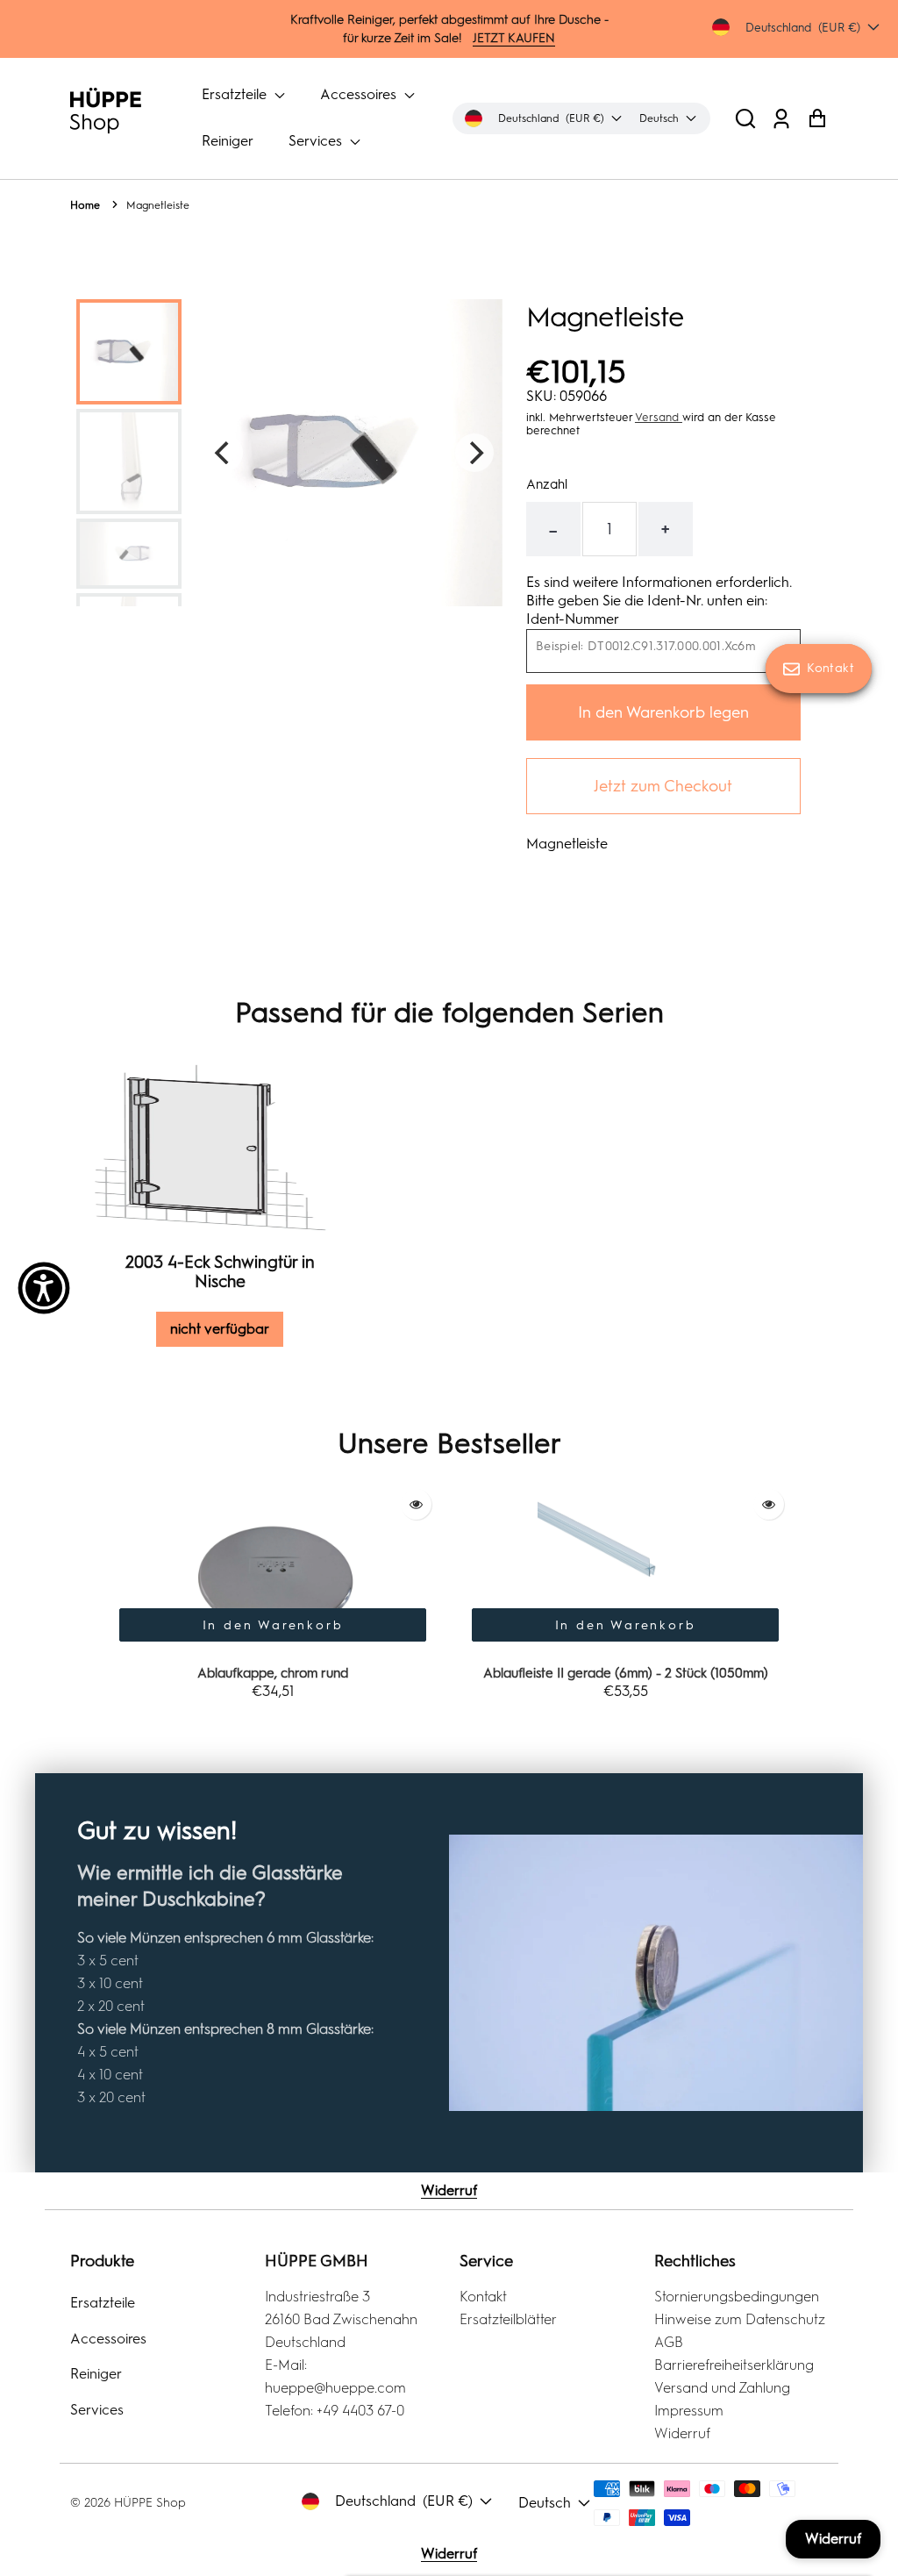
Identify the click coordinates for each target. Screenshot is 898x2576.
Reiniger (228, 141)
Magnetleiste (158, 205)
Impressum (689, 2411)
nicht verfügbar (220, 1329)
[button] (745, 118)
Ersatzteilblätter (508, 2319)
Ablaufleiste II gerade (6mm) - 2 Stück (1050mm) (626, 1673)
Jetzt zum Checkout (663, 786)
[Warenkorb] (817, 118)
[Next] (474, 453)
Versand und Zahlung (722, 2388)
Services (317, 141)
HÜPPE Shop (150, 2503)
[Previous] (224, 453)
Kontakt (483, 2297)
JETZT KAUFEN (514, 38)
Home (85, 205)
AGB (669, 2342)
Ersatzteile (236, 94)
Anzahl (547, 484)
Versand (659, 417)
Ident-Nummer (572, 619)
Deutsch (545, 2503)
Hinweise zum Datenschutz (740, 2319)
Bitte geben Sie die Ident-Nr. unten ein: (647, 601)
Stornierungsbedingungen (737, 2297)
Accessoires (360, 94)
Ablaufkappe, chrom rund (273, 1673)
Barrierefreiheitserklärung (734, 2365)
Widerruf (449, 2190)
